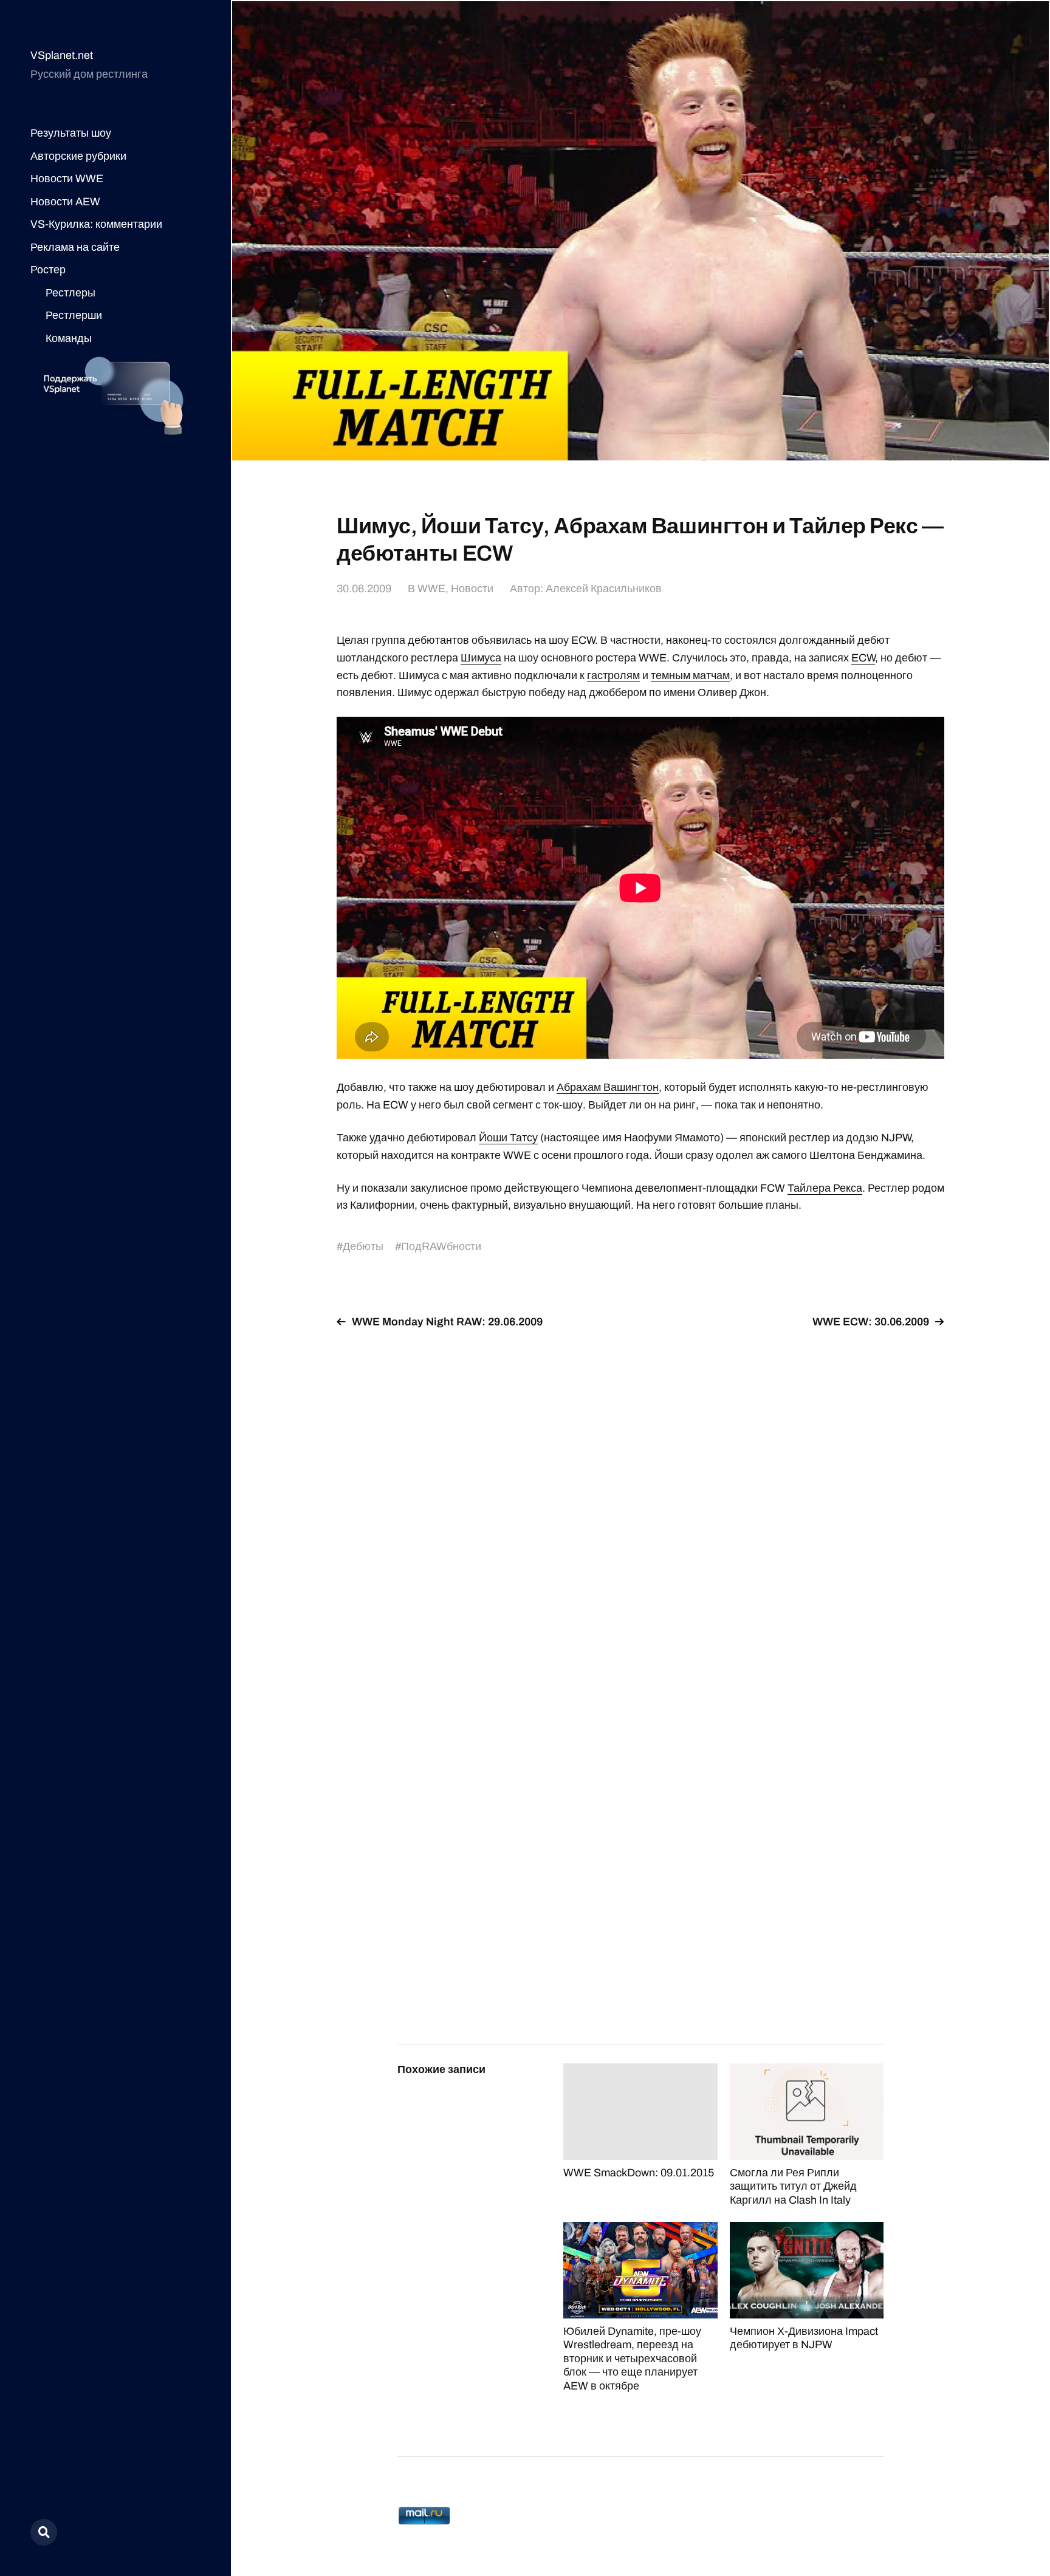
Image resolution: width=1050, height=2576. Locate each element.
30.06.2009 (364, 589)
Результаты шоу (71, 133)
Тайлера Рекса (825, 1188)
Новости (472, 589)
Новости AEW (65, 202)
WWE (431, 589)
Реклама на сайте (75, 247)
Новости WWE (67, 179)
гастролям (613, 675)
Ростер (48, 270)
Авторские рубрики (78, 156)
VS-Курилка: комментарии (96, 224)
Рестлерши (74, 315)
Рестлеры (70, 293)
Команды (69, 338)
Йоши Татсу (508, 1138)
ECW (863, 658)
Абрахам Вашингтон (608, 1087)
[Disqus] (640, 1492)
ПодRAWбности (441, 1246)
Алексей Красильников (604, 589)
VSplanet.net (62, 55)
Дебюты (363, 1246)
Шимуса (481, 658)
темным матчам (690, 675)
